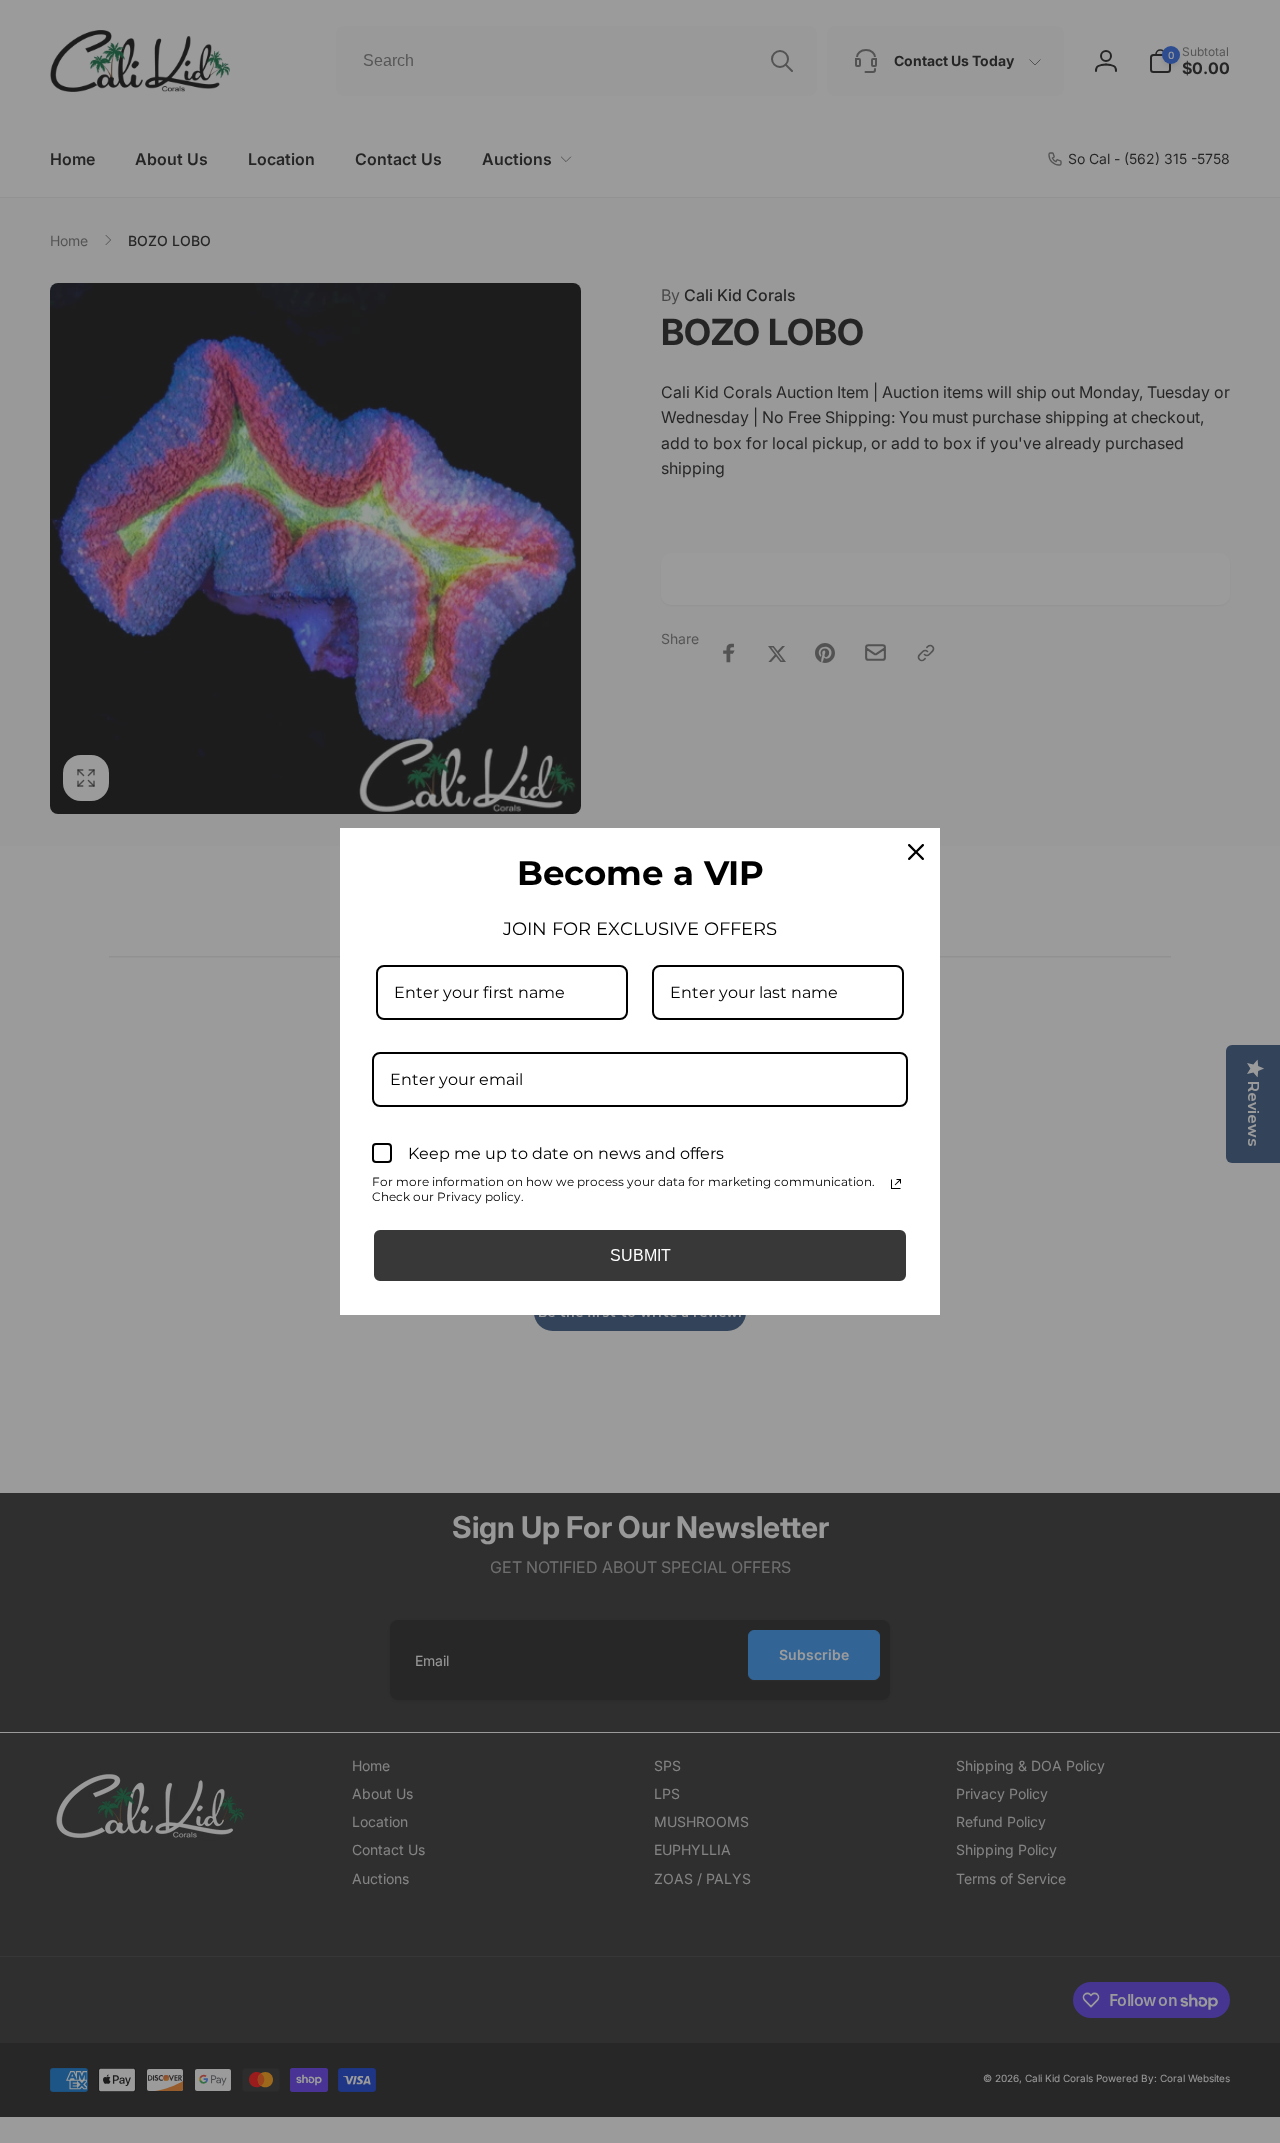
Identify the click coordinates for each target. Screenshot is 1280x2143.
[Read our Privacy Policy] (896, 1184)
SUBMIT (640, 1255)
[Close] (916, 852)
